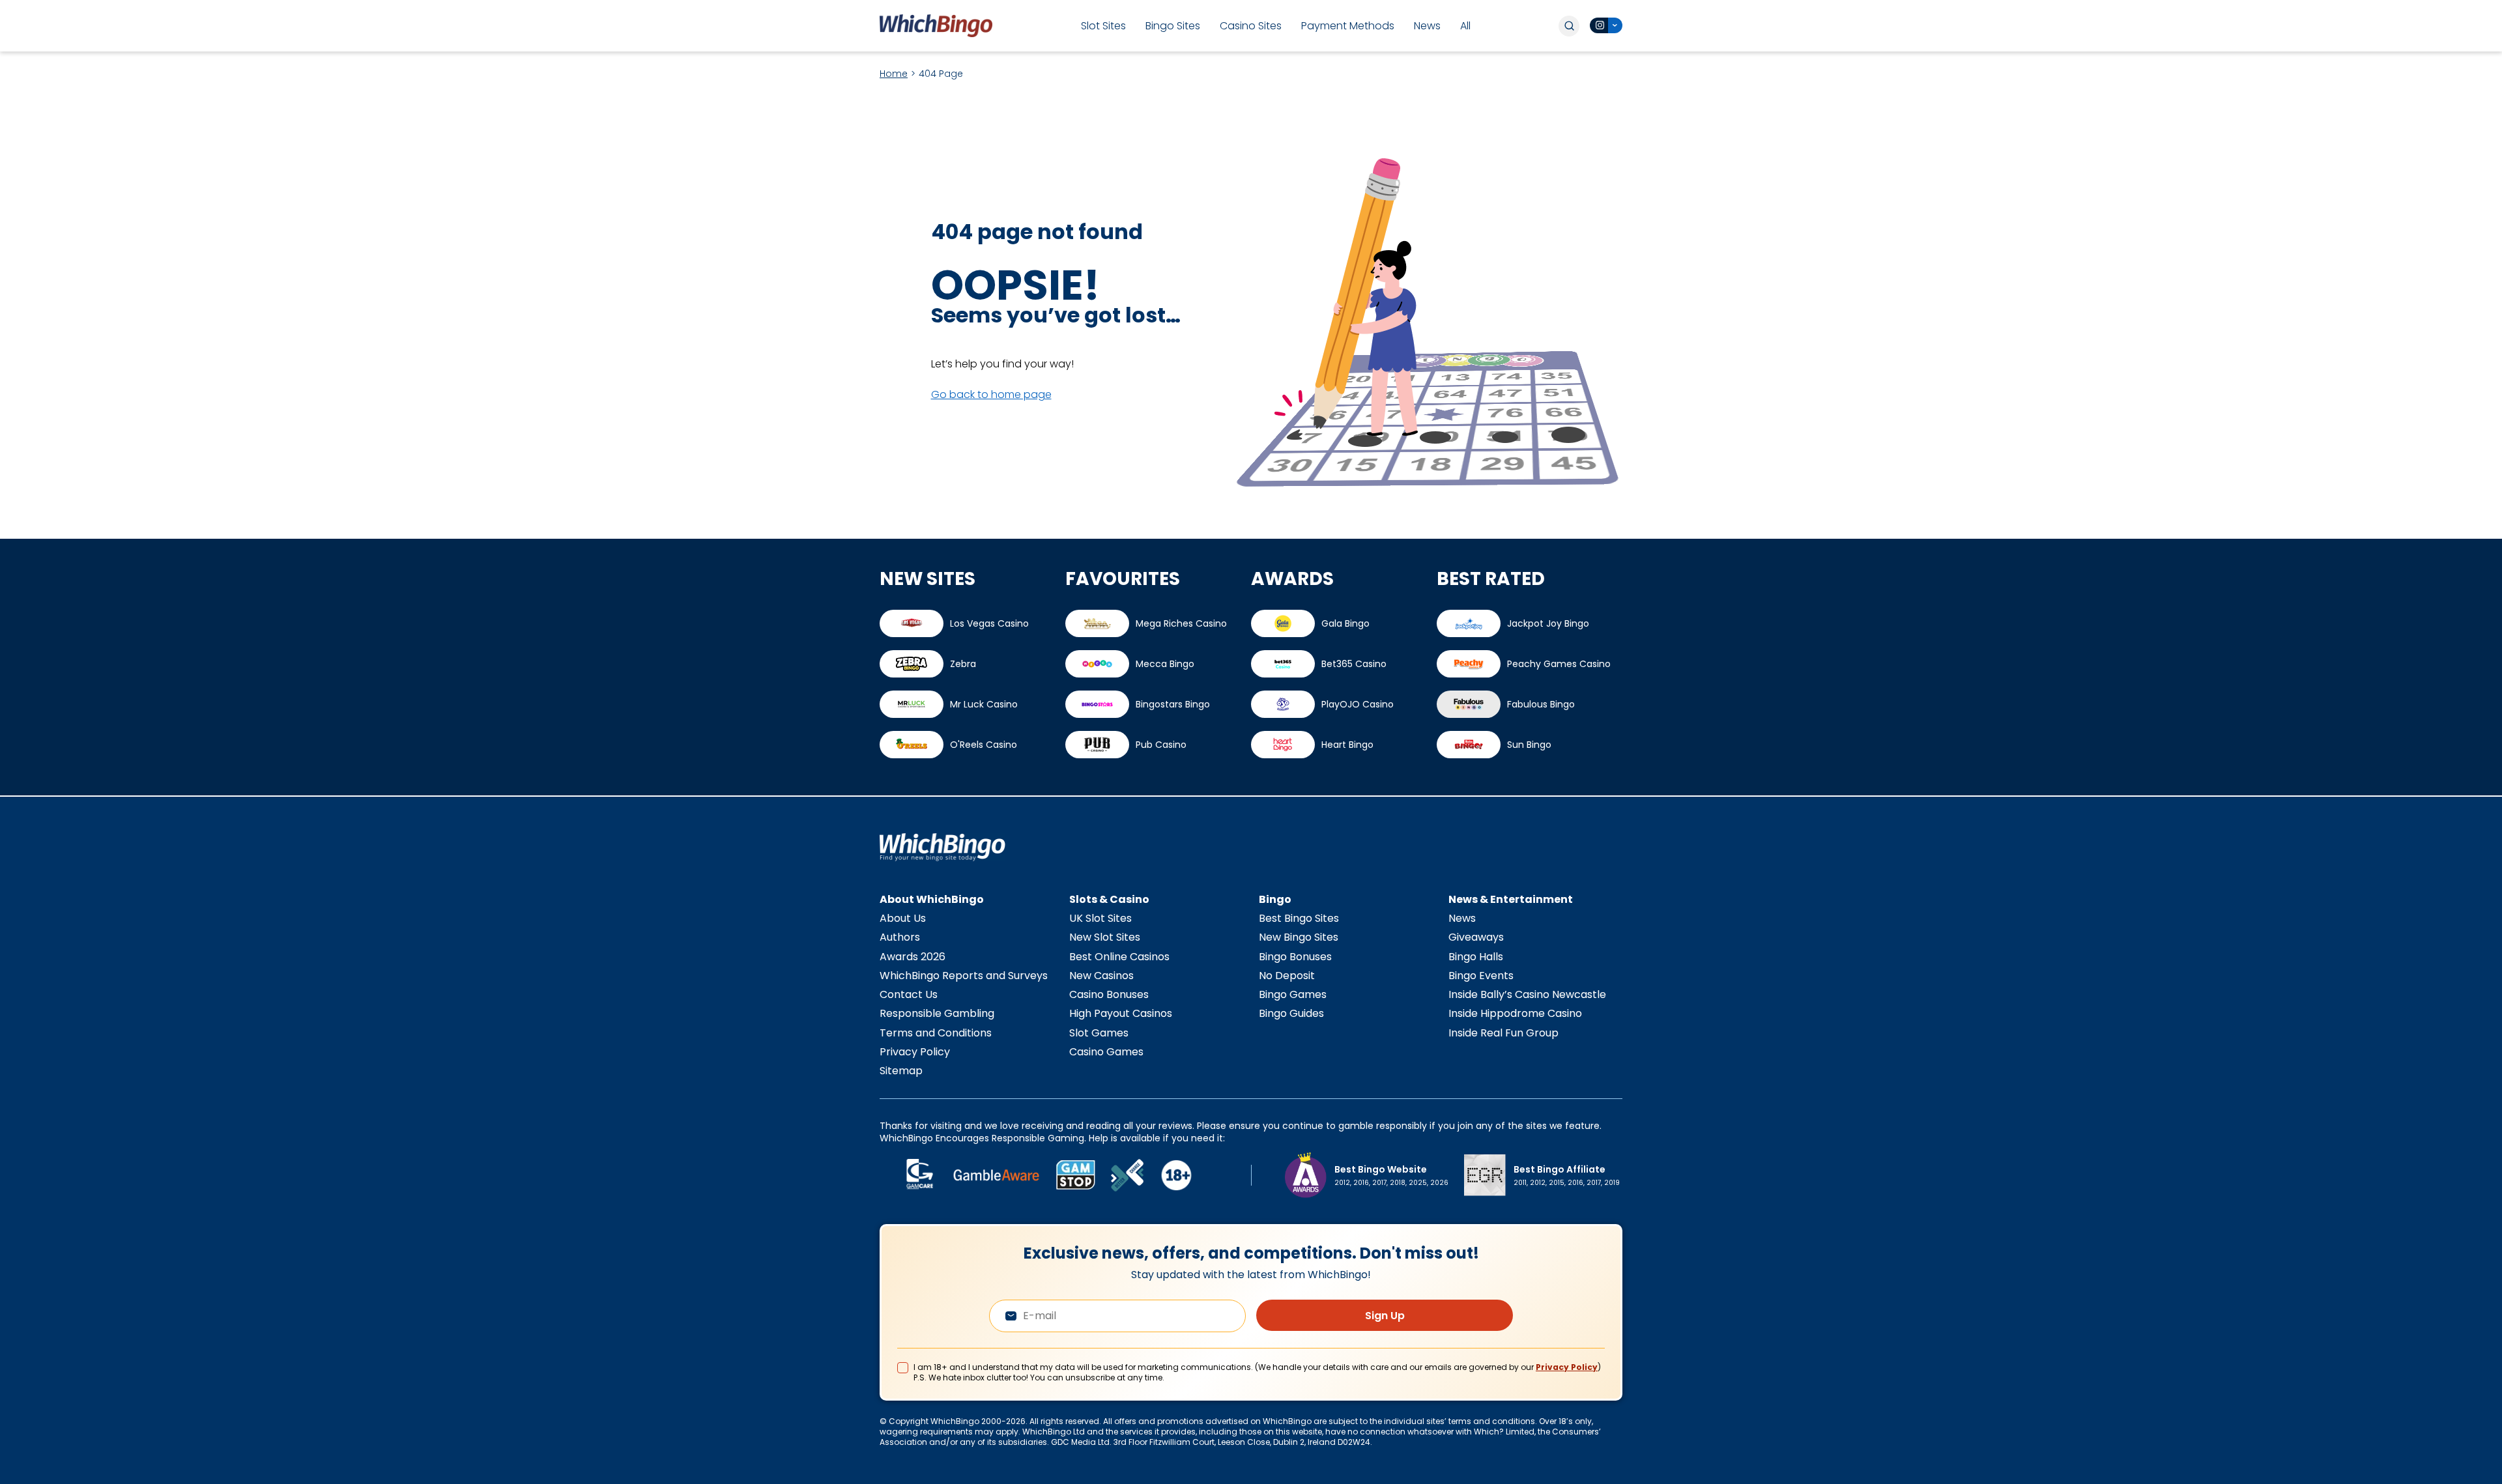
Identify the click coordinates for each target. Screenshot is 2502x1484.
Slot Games (1099, 1033)
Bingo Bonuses (1295, 957)
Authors (900, 937)
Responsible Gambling (937, 1013)
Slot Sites (1103, 26)
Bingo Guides (1291, 1013)
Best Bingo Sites (1299, 918)
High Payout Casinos (1121, 1013)
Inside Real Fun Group (1503, 1033)
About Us (903, 918)
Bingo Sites (1173, 26)
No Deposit (1287, 976)
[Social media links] (1606, 25)
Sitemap (901, 1071)
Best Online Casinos (1119, 957)
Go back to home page (991, 394)
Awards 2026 (913, 957)
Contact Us (909, 994)
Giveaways (1476, 937)
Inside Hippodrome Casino (1515, 1013)
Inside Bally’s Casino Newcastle (1527, 994)
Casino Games (1106, 1052)
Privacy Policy (915, 1052)
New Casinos (1101, 976)
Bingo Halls (1476, 957)
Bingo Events (1481, 976)
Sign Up (1385, 1316)
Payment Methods (1348, 26)
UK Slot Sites (1100, 918)
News (1427, 26)
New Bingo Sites (1299, 937)
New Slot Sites (1105, 937)
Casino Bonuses (1109, 994)
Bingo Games (1293, 994)
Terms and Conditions (936, 1033)
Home (894, 74)
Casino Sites (1251, 26)
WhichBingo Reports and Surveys (964, 976)
